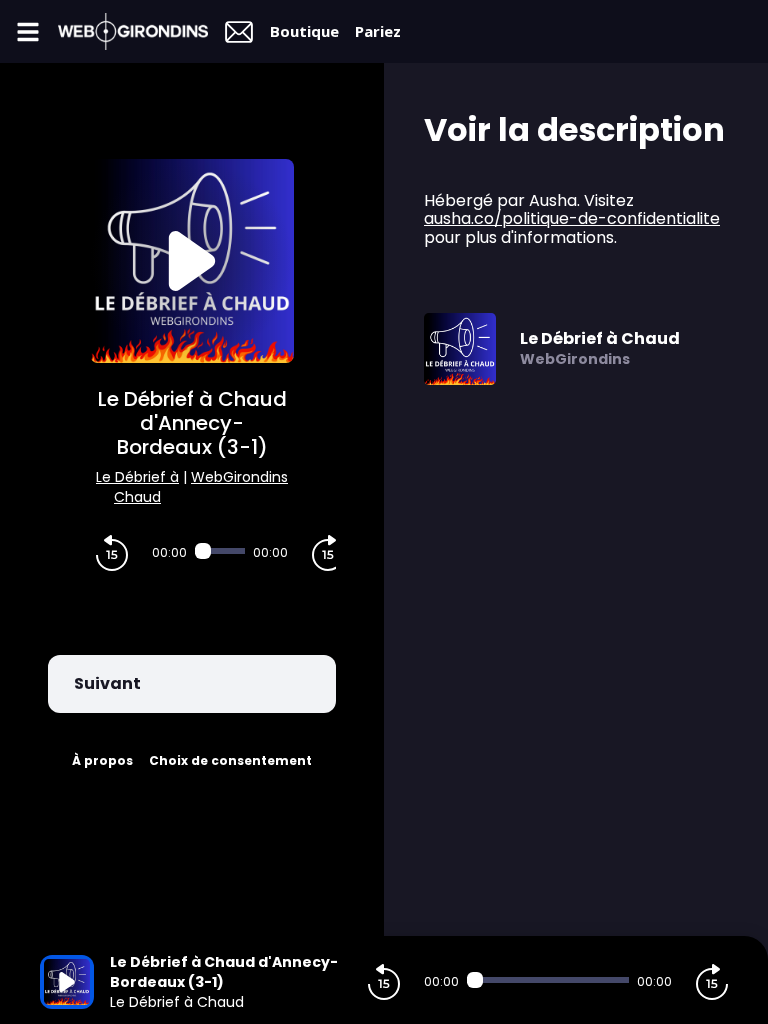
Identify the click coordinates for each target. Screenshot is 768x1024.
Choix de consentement (230, 760)
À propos (102, 760)
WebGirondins (239, 477)
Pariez (378, 31)
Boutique (304, 31)
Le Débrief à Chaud (137, 487)
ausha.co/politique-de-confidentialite (572, 218)
